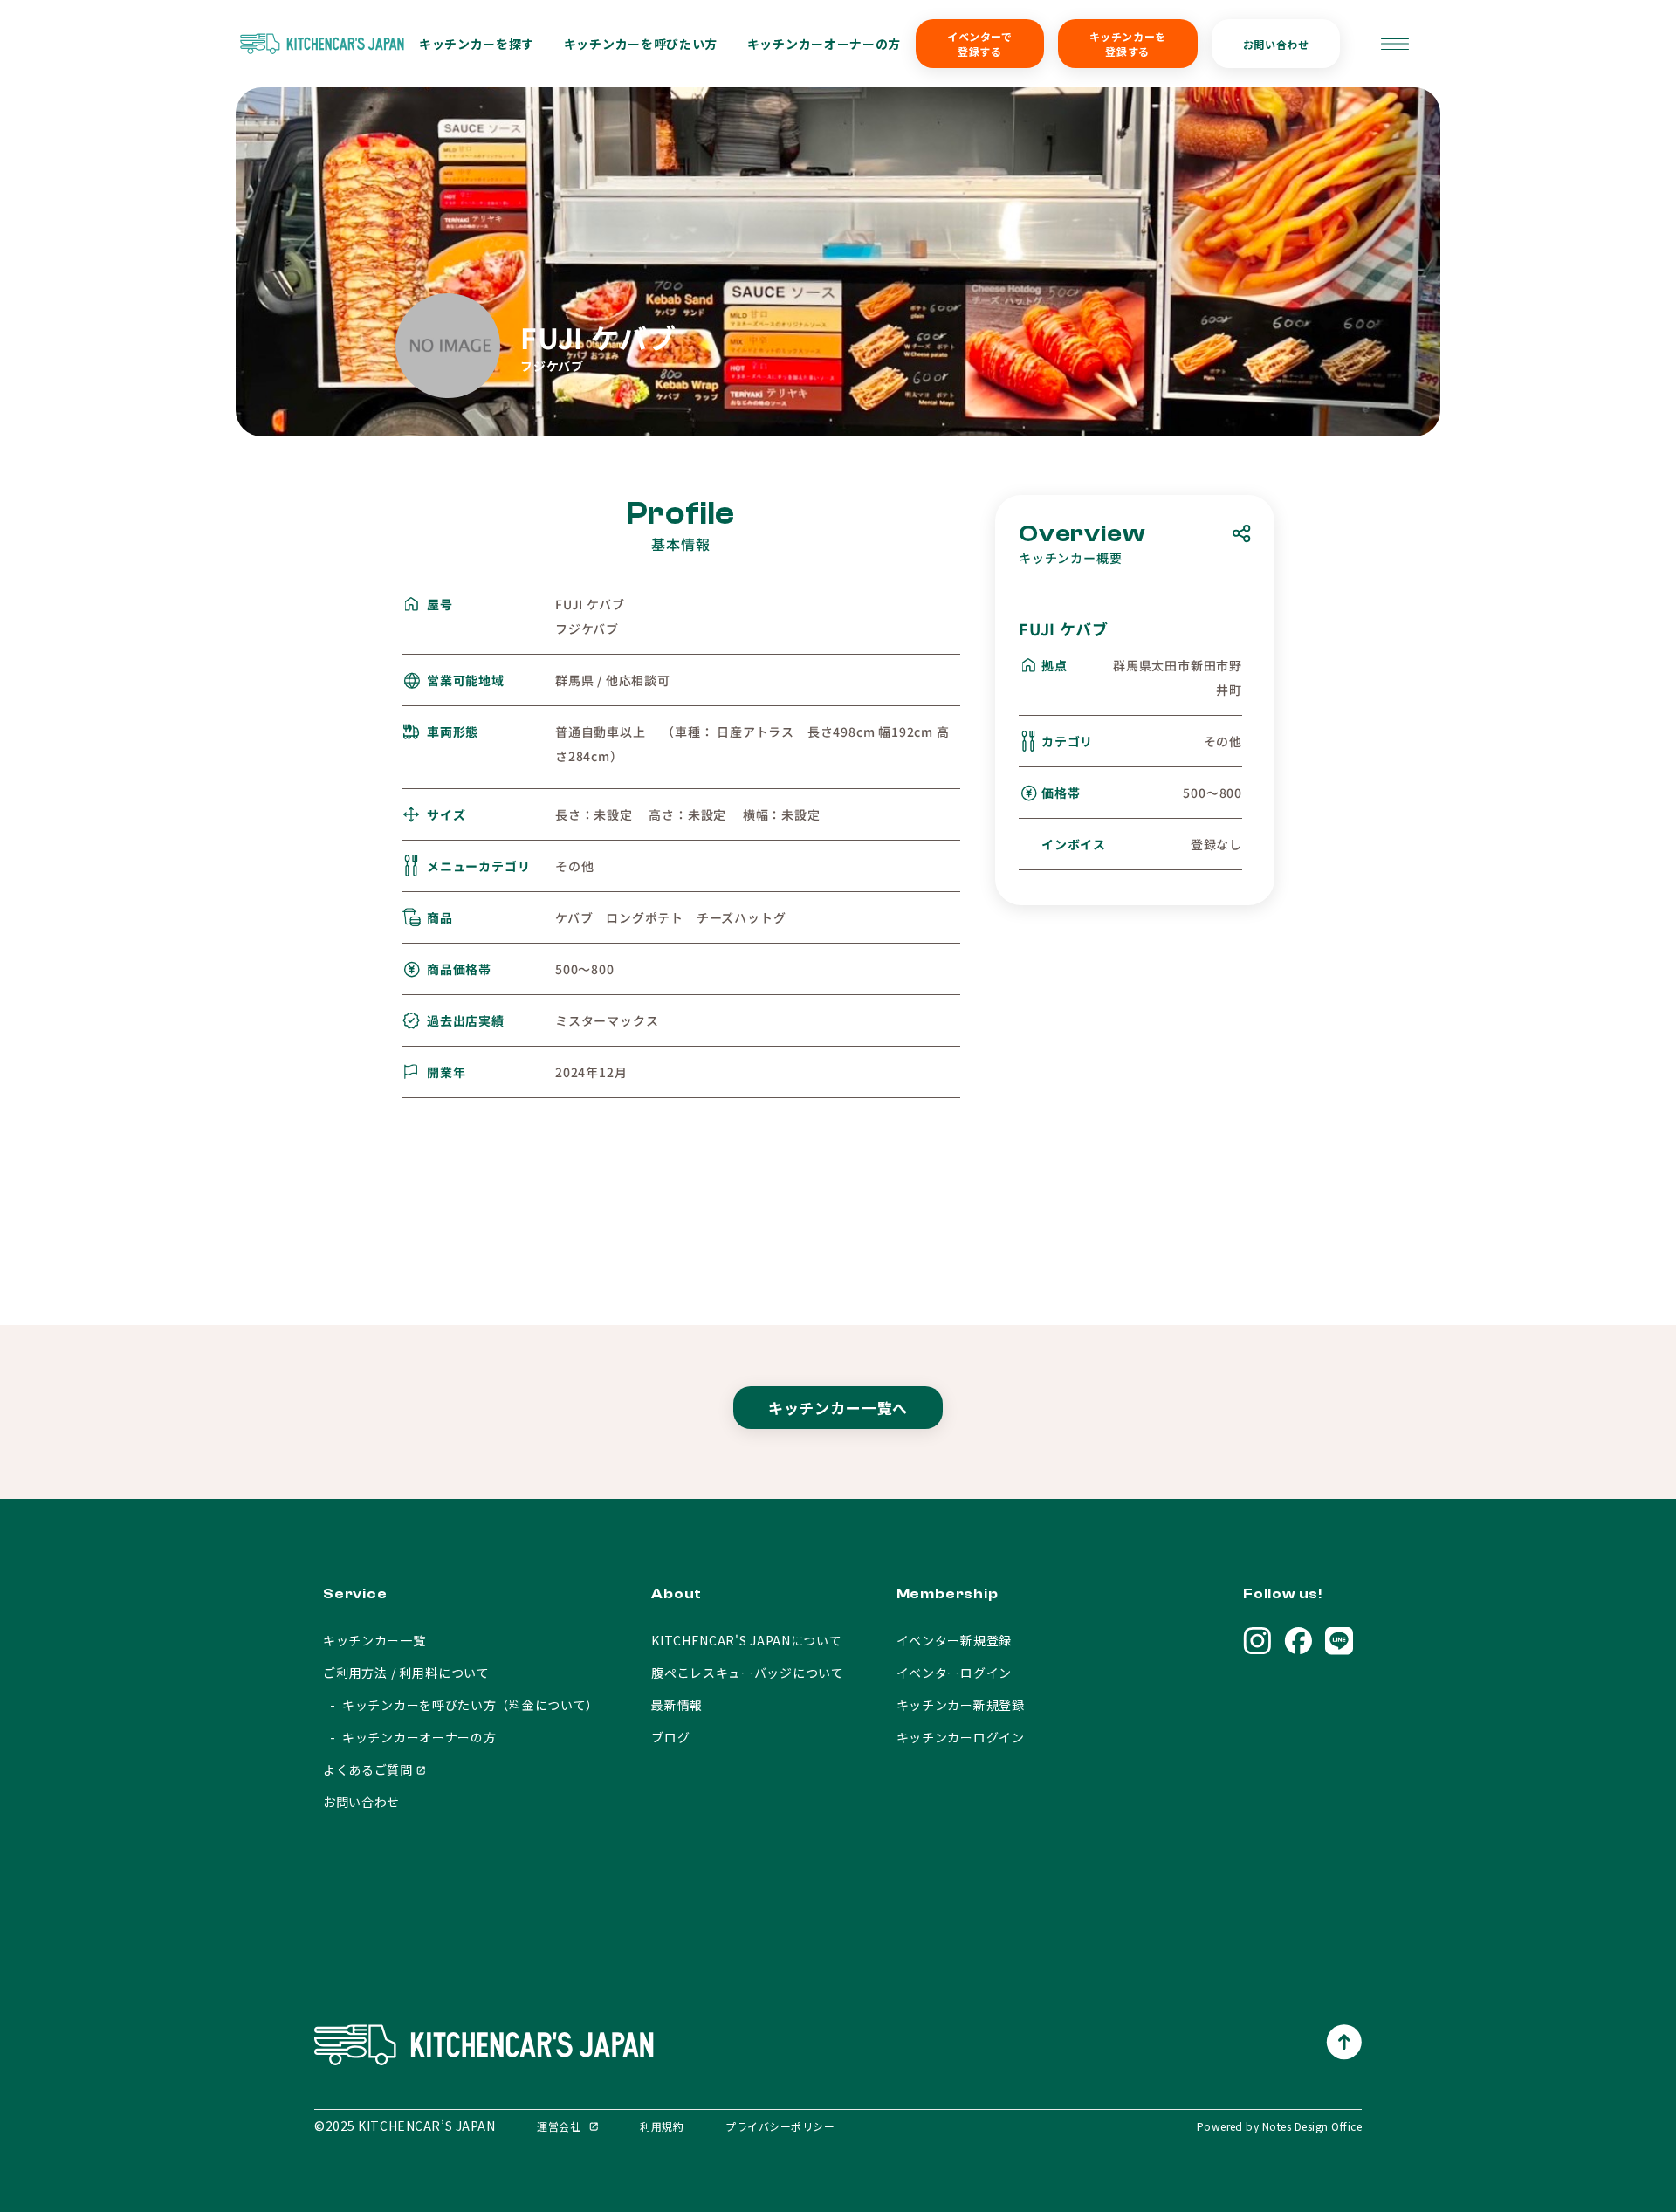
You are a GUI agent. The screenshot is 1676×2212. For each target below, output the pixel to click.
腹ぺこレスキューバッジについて (748, 1673)
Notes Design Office (1312, 2126)
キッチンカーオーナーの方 (824, 44)
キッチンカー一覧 (374, 1640)
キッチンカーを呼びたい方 (641, 44)
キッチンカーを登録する (1128, 44)
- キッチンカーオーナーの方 (410, 1737)
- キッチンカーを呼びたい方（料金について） (461, 1705)
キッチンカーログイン (961, 1737)
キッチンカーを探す (477, 44)
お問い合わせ (1276, 44)
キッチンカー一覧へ (838, 1408)
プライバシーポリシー (780, 2126)
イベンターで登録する (980, 44)
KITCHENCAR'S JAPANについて (746, 1640)
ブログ (670, 1737)
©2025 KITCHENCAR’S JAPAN (405, 2126)
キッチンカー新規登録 (961, 1705)
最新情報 (677, 1705)
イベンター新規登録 (954, 1640)
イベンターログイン (954, 1673)
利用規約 (662, 2126)
